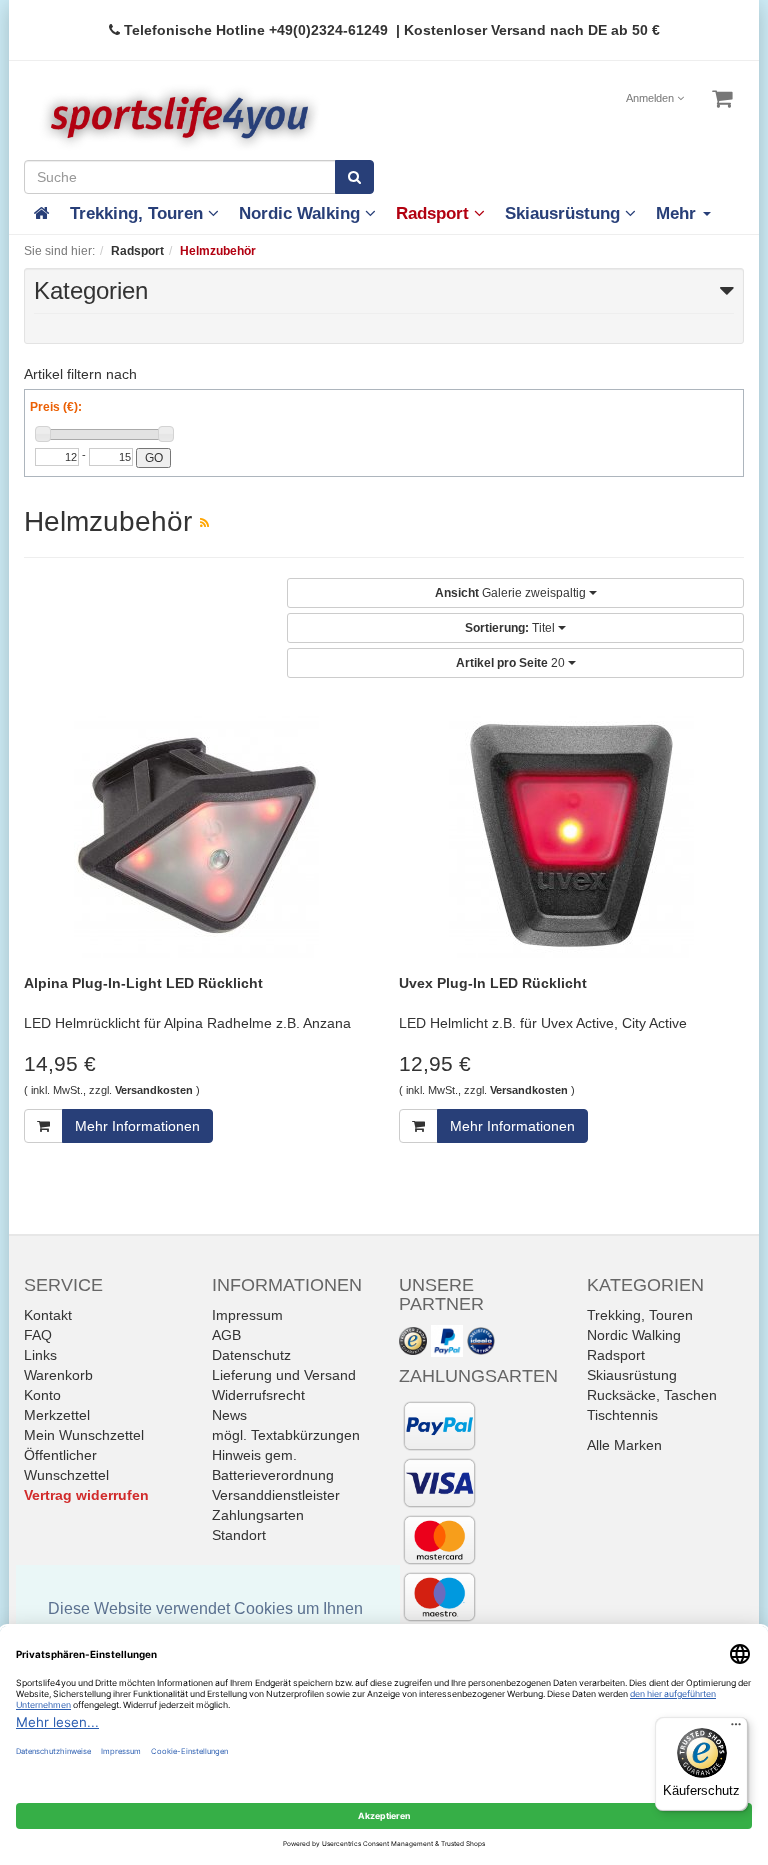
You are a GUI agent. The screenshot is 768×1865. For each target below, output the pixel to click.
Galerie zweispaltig (512, 593)
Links (40, 1355)
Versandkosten (154, 1090)
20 (512, 663)
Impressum (247, 1315)
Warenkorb (58, 1375)
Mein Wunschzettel (84, 1435)
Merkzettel (57, 1415)
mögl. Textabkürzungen (286, 1435)
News (229, 1415)
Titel (511, 628)
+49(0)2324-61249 (328, 30)
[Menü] (736, 1729)
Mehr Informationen (137, 1126)
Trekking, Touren (139, 213)
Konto (42, 1395)
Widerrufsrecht (258, 1395)
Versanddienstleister (276, 1495)
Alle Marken (624, 1445)
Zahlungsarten (258, 1515)
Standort (239, 1535)
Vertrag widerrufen (86, 1495)
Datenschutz (251, 1355)
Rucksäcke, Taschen (652, 1395)
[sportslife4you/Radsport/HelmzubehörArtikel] (204, 523)
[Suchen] (354, 177)
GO (154, 458)
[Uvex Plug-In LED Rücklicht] (571, 835)
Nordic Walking (302, 213)
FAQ (38, 1335)
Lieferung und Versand (284, 1375)
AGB (226, 1335)
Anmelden (651, 98)
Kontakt (48, 1315)
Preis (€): (56, 407)
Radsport (435, 213)
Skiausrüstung (565, 213)
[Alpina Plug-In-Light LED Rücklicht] (196, 835)
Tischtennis (622, 1415)
